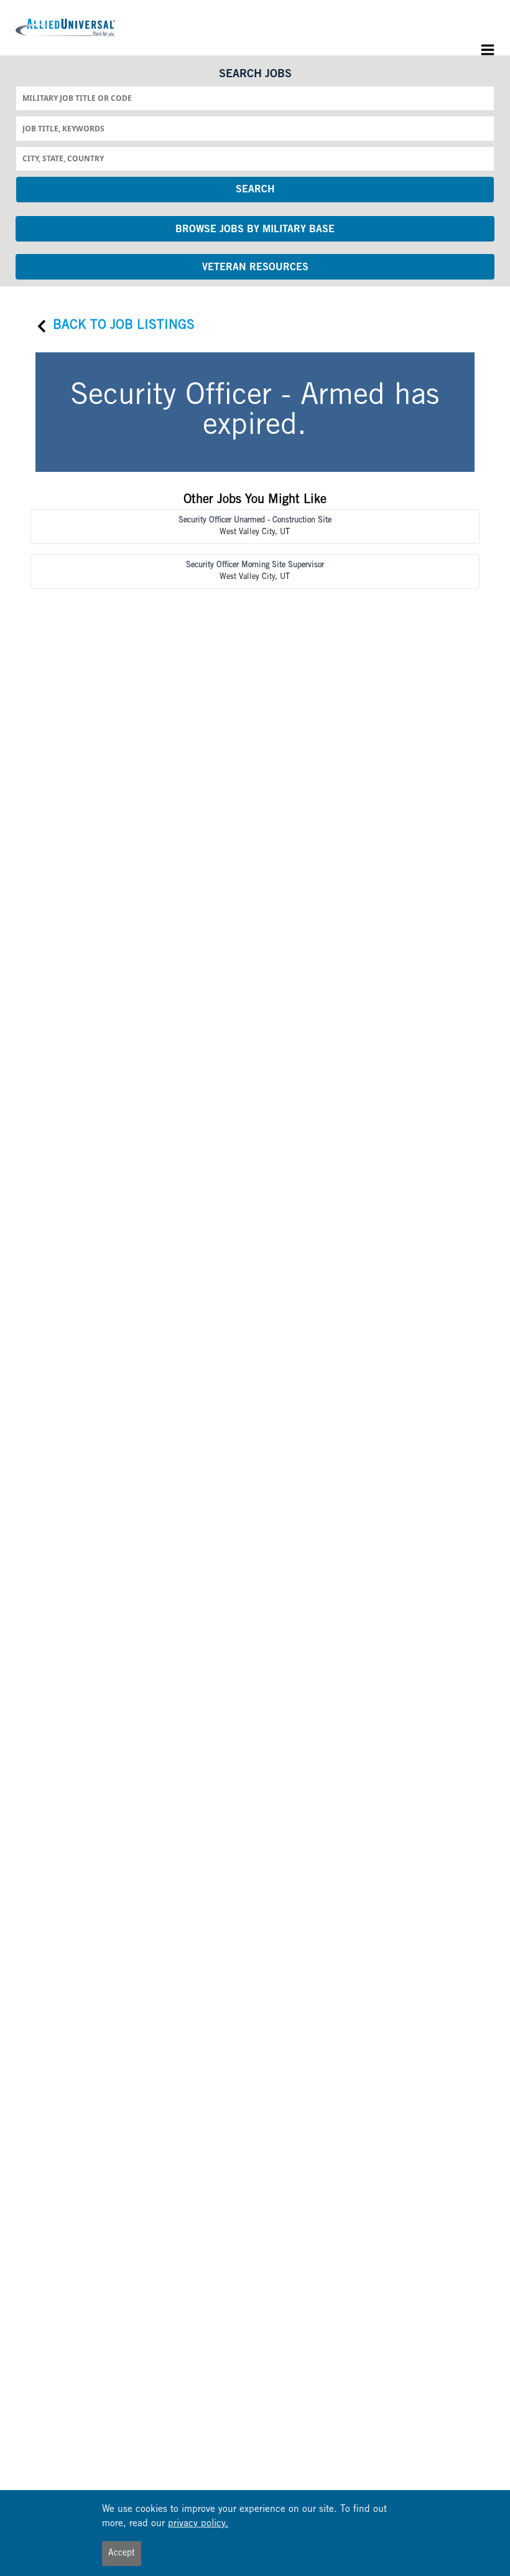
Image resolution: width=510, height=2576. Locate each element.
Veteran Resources (255, 268)
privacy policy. (198, 2524)
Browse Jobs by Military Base (255, 230)
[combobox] (255, 98)
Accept (122, 2554)
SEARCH (255, 190)
